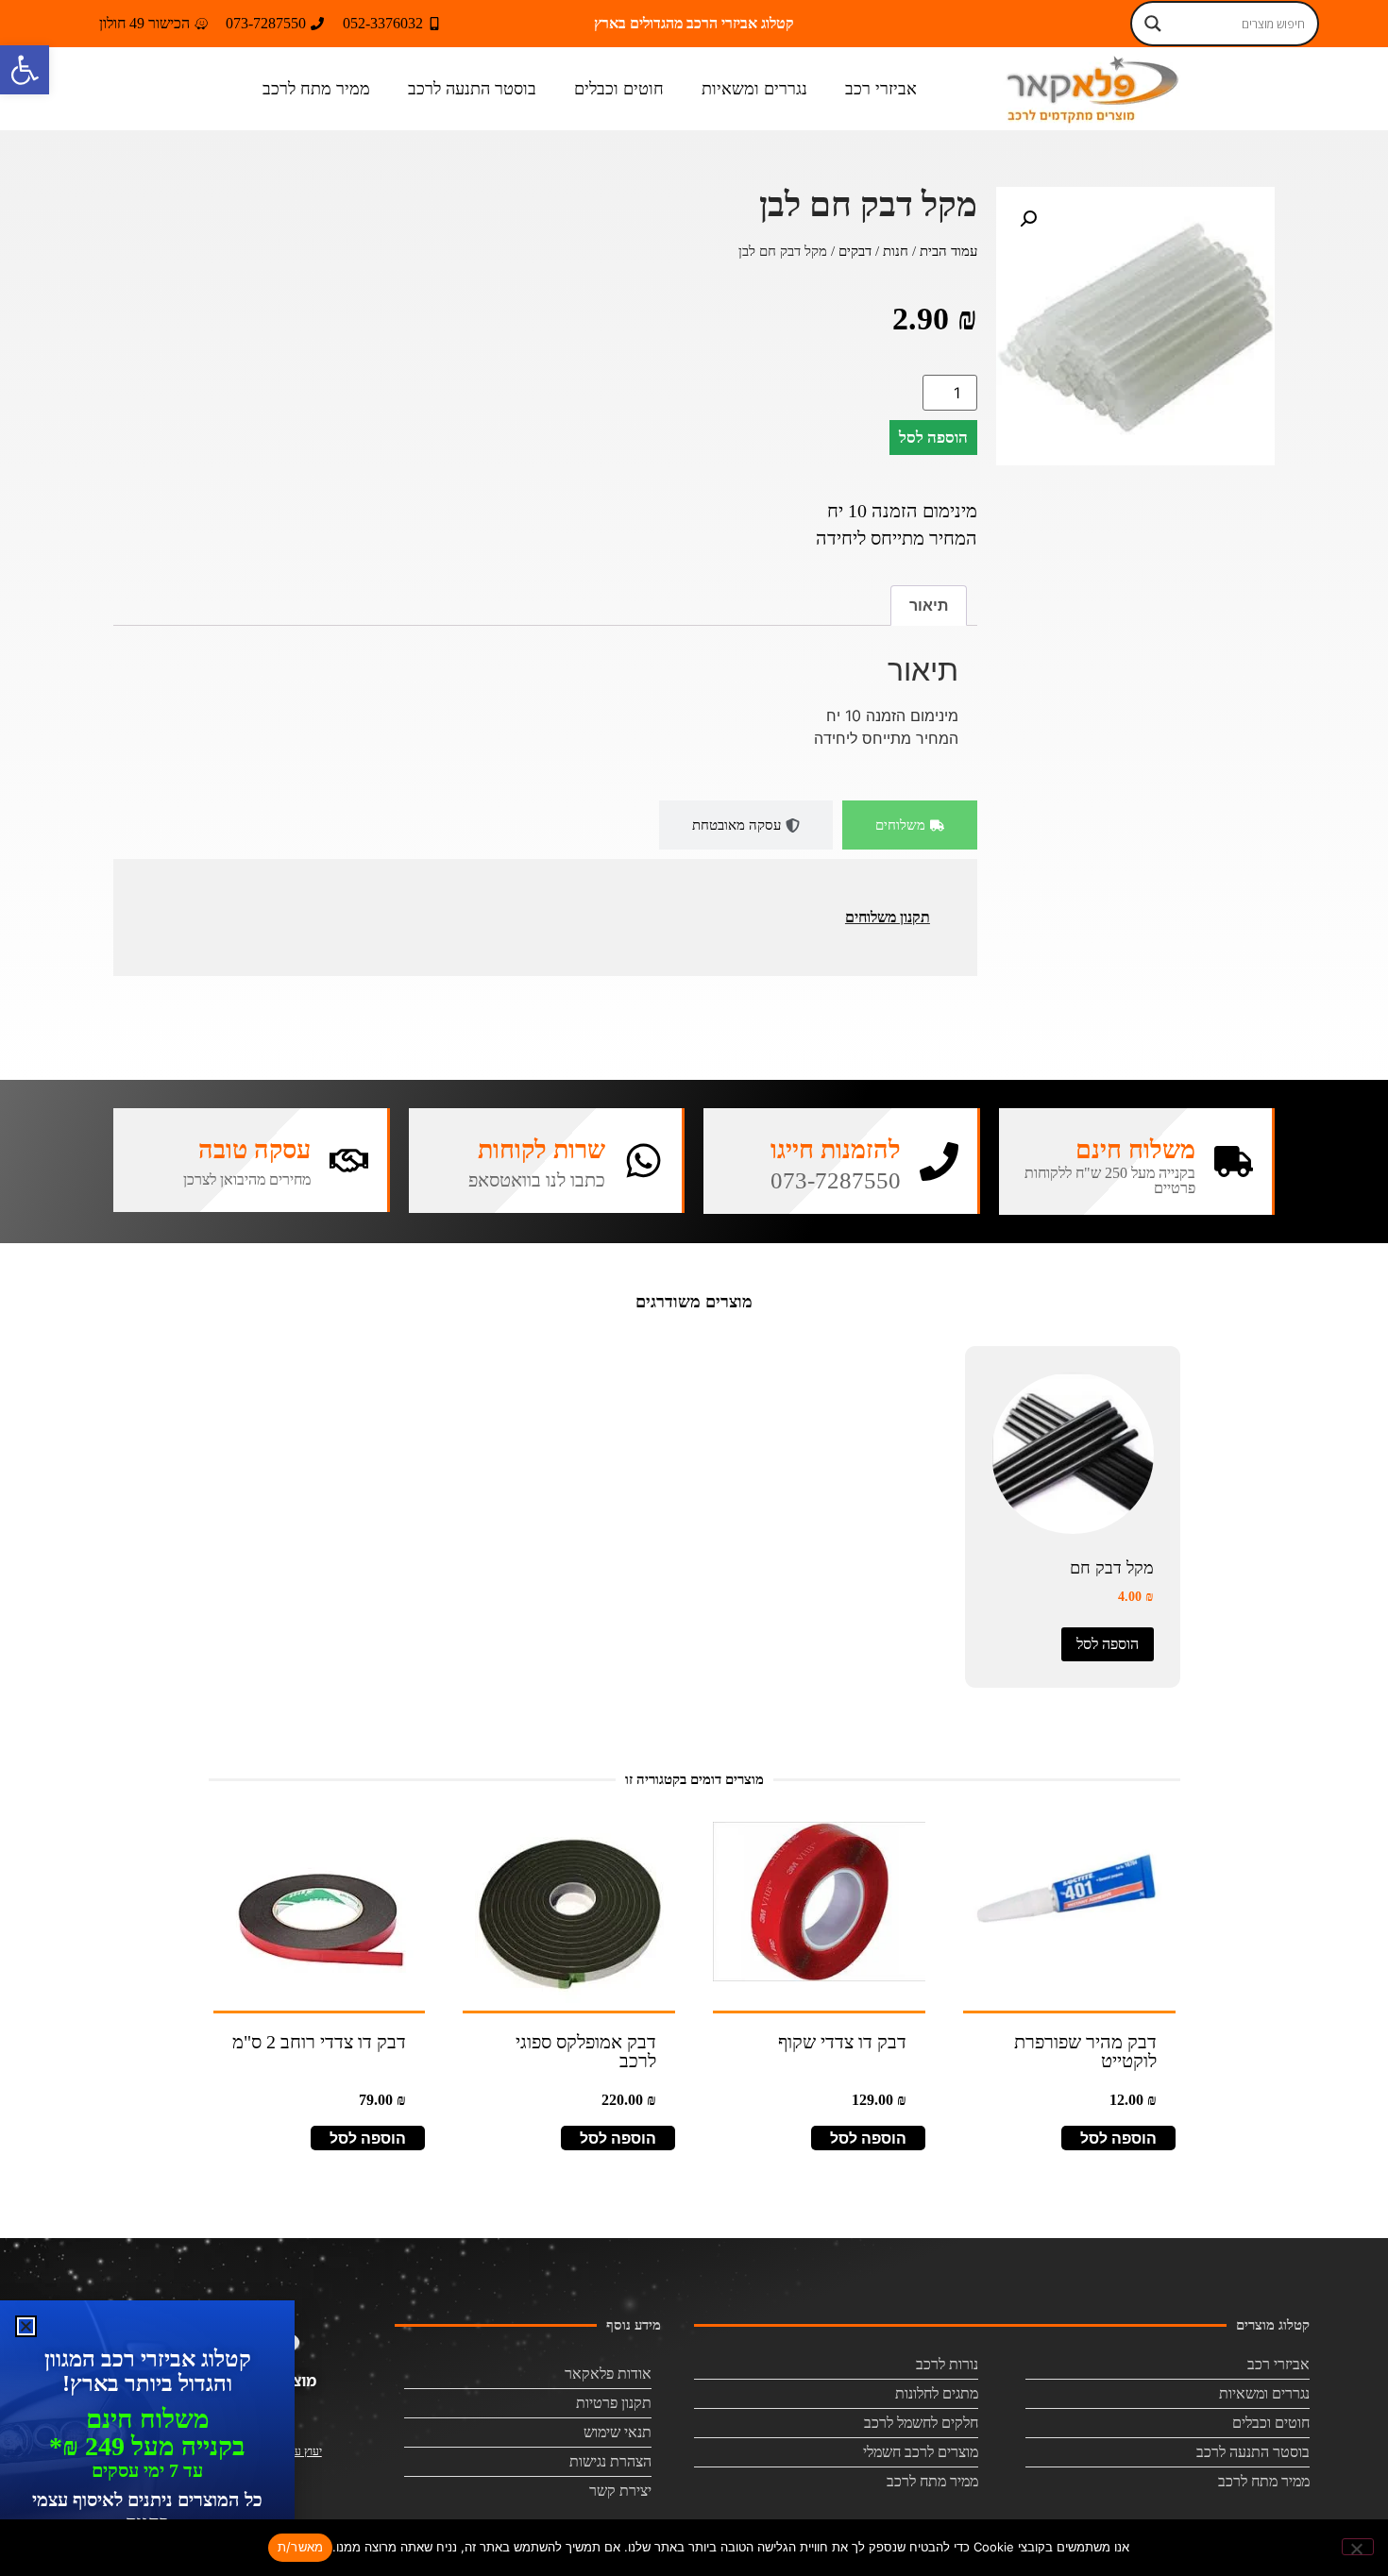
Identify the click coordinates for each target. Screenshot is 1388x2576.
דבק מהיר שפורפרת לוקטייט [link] (1085, 2051)
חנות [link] (896, 251)
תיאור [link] (929, 605)
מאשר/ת (301, 2547)
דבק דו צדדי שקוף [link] (842, 2042)
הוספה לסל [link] (1108, 1644)
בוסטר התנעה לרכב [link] (472, 89)
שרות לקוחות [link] (542, 1150)
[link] (25, 70)
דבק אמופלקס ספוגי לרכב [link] (586, 2051)
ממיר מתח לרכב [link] (316, 89)
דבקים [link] (855, 251)
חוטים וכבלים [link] (619, 89)
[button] (1028, 219)
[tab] (910, 825)
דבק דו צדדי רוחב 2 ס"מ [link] (319, 2042)
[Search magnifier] (1153, 24)
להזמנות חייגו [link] (836, 1150)
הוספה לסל (933, 438)
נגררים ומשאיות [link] (754, 89)
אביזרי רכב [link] (881, 89)
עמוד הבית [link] (948, 251)
